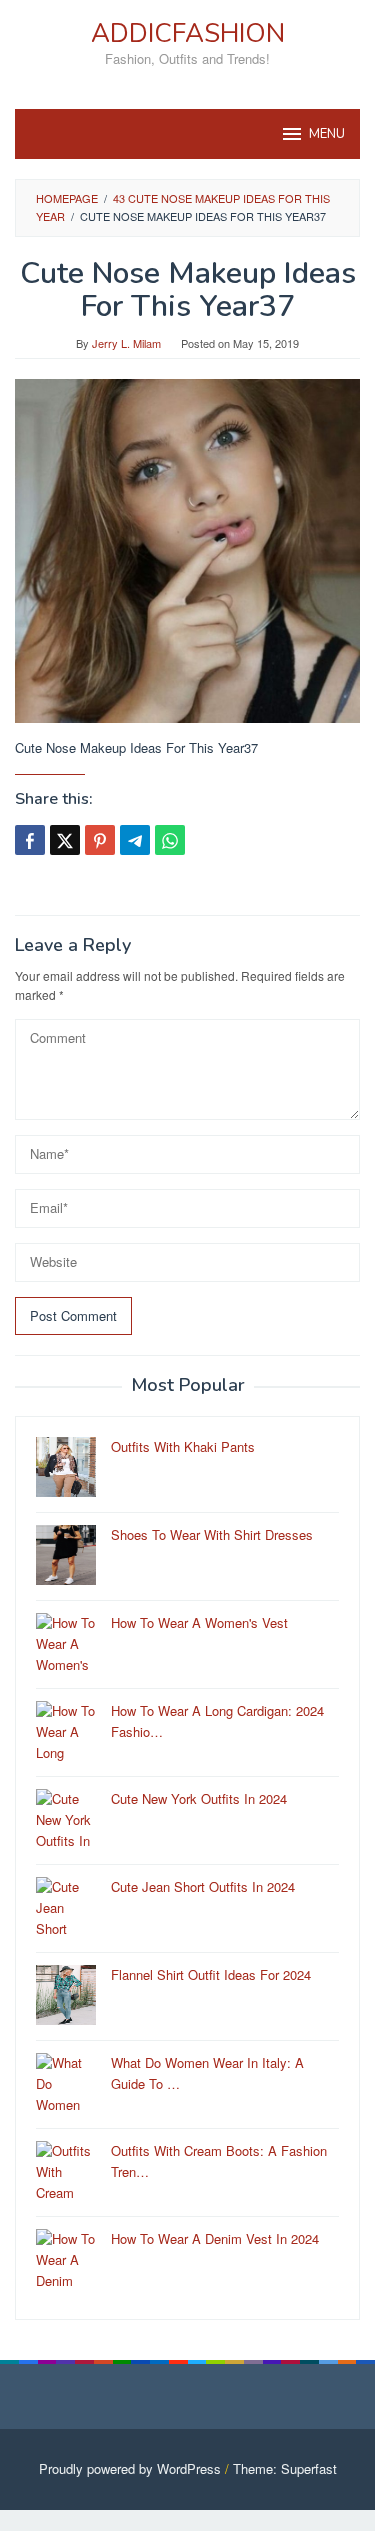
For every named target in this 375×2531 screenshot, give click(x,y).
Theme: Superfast (285, 2468)
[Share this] (30, 840)
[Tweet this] (65, 840)
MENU (327, 134)
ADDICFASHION (188, 33)
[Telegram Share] (135, 840)
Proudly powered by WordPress (130, 2468)
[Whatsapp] (170, 840)
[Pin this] (100, 840)
